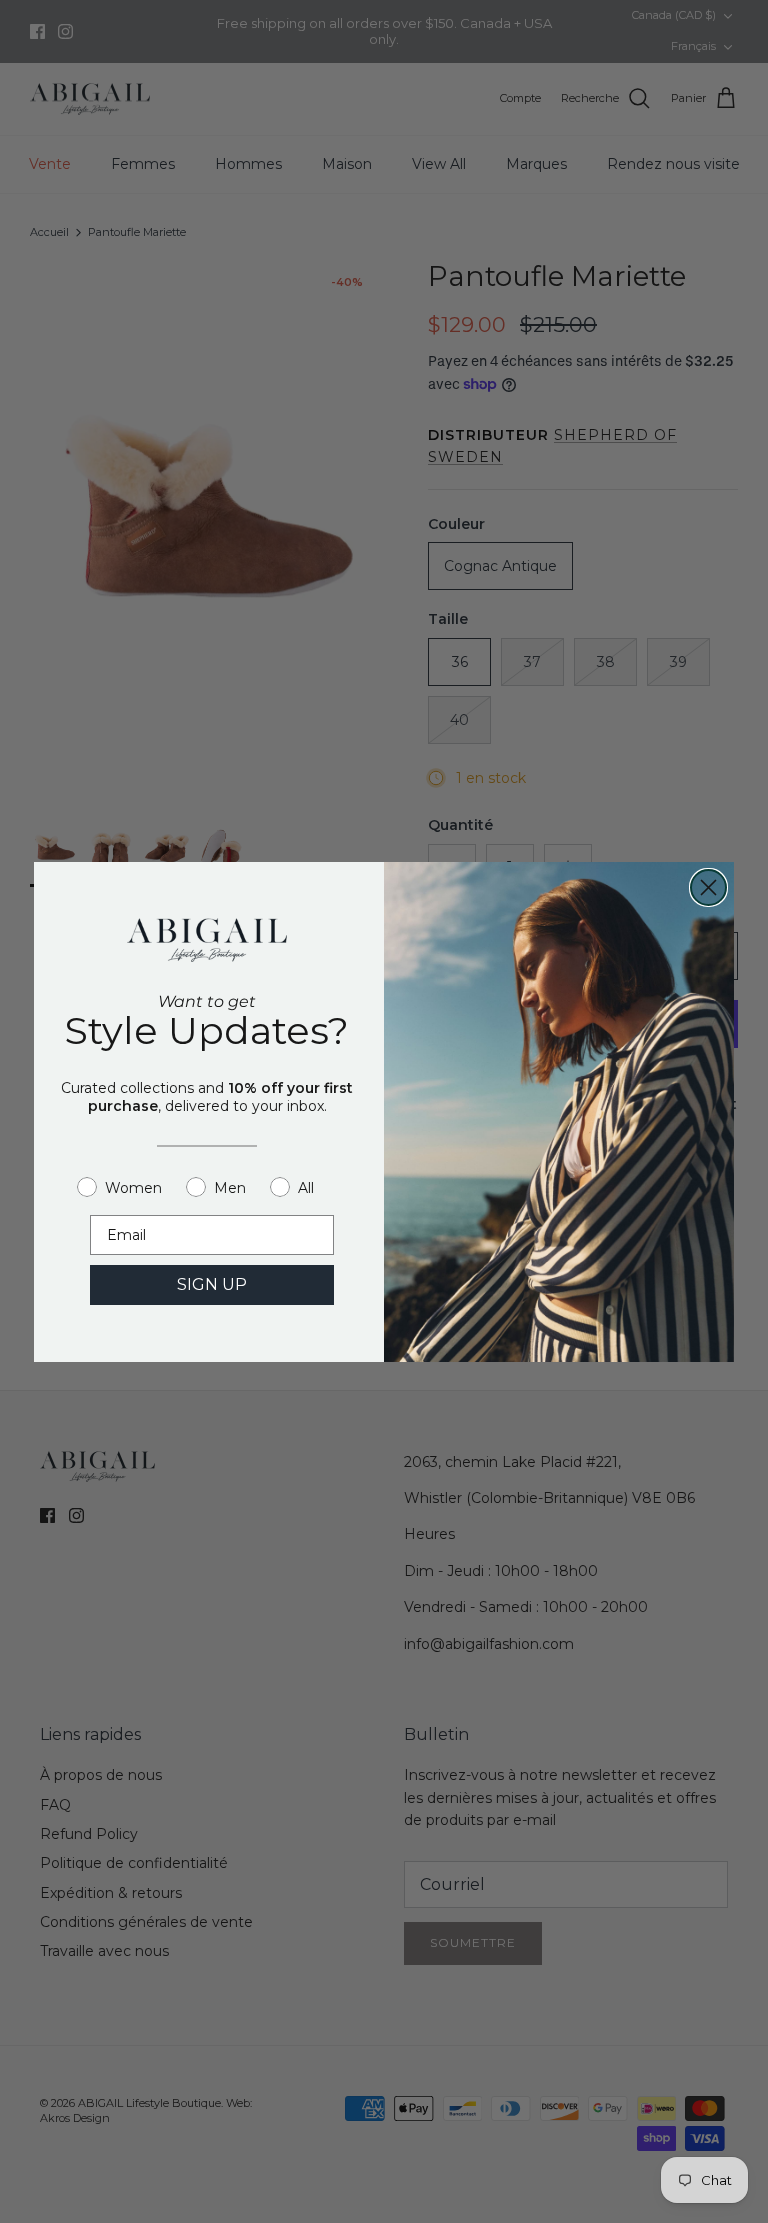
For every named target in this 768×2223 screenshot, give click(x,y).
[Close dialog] (708, 887)
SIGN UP (212, 1284)
